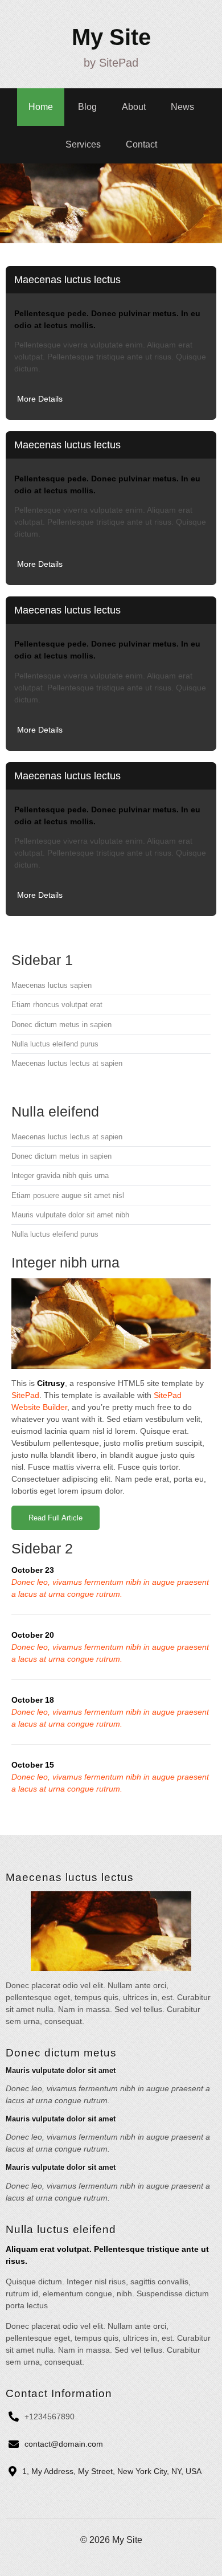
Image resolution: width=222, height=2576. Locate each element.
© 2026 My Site (111, 2540)
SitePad (25, 1395)
